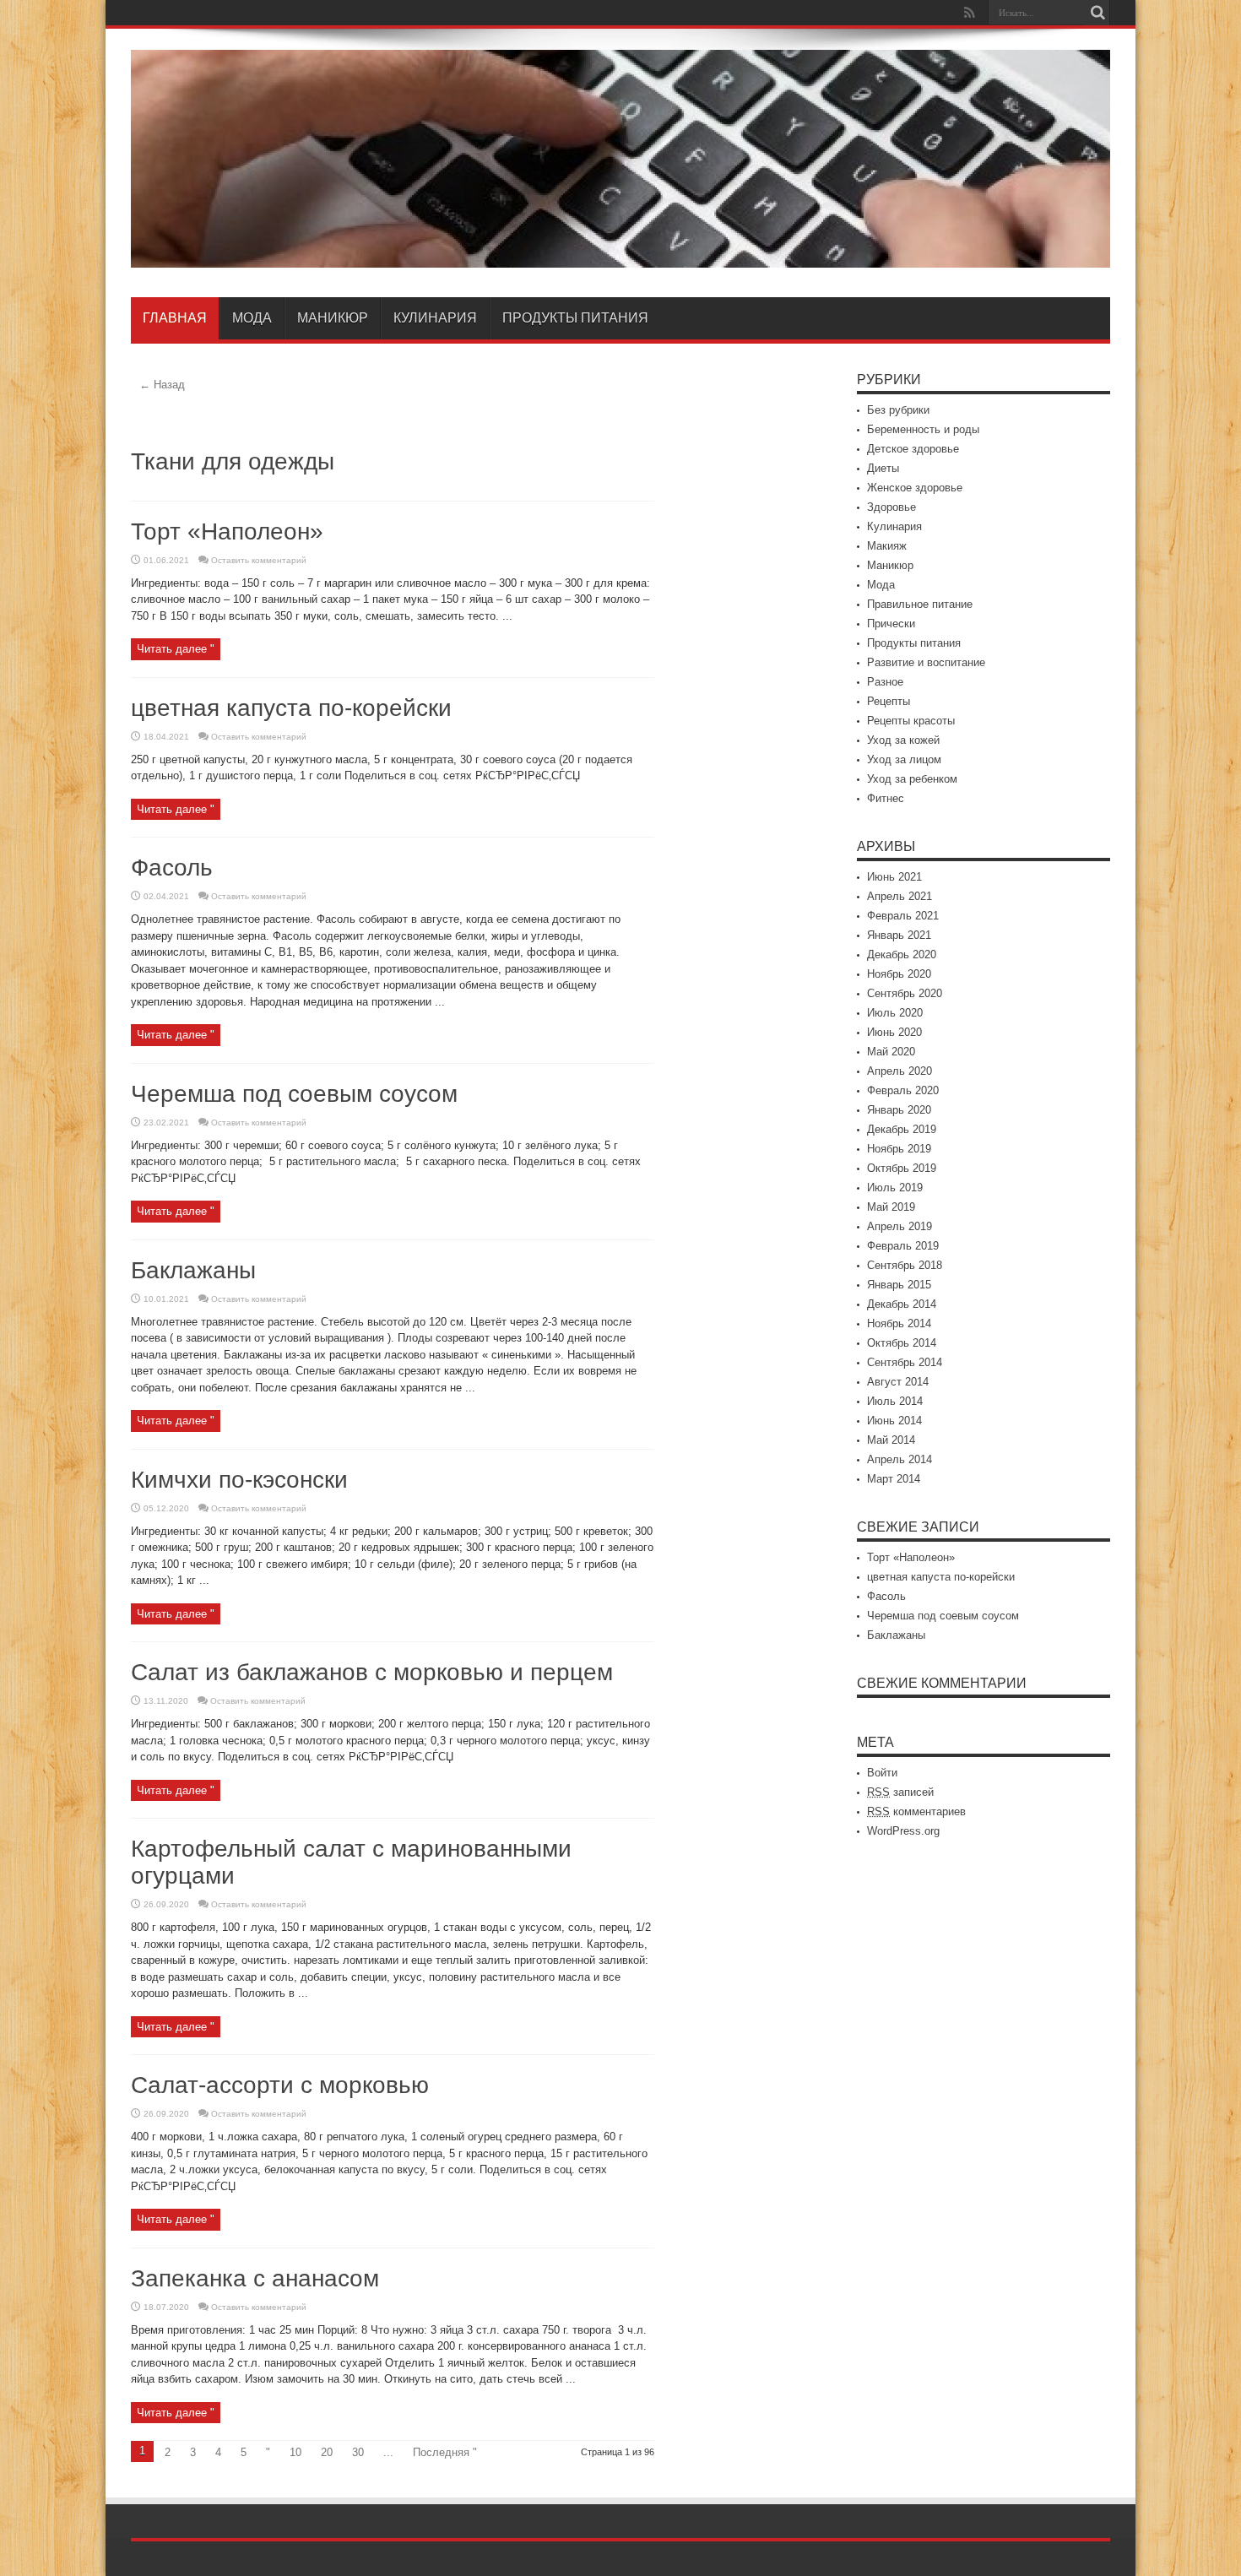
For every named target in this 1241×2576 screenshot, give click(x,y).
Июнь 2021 (894, 877)
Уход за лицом (904, 759)
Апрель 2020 (900, 1071)
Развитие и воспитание (926, 662)
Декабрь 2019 (902, 1129)
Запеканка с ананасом (255, 2278)
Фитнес (886, 798)
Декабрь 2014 (902, 1304)
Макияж (887, 546)
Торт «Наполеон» (227, 531)
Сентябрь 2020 (905, 993)
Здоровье (891, 507)
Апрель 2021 (900, 896)
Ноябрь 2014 (899, 1323)
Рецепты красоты (911, 721)
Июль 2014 (895, 1401)
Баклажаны (193, 1270)
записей (900, 1792)
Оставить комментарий (259, 560)
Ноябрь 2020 (899, 974)
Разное (885, 682)
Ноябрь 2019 (899, 1149)
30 (358, 2452)
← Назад (162, 385)
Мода (252, 318)
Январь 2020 (899, 1110)
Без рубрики (898, 410)
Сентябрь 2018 (905, 1265)
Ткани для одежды (233, 461)
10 (295, 2452)
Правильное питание (920, 604)
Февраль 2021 (903, 916)
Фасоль (172, 868)
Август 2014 (898, 1382)
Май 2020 (891, 1052)
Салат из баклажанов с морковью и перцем (372, 1672)
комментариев (916, 1811)
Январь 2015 (899, 1285)
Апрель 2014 (900, 1459)
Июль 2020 (895, 1013)
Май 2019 (891, 1207)
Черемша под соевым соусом (294, 1094)
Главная (175, 318)
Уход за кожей (903, 740)
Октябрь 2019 (902, 1168)
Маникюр (333, 318)
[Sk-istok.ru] (620, 255)
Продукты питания (575, 318)
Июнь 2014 (894, 1421)
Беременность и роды (923, 429)
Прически (891, 624)
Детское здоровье (913, 449)
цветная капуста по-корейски (291, 708)
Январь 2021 (899, 935)
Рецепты (889, 701)
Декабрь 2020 (902, 954)
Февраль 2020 (903, 1090)
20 (327, 2452)
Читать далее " (176, 649)
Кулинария (435, 318)
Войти (882, 1773)
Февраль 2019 (903, 1246)
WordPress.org (903, 1831)
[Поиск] (1097, 13)
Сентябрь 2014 (905, 1362)
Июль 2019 (895, 1188)
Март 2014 (894, 1479)
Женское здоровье (915, 488)
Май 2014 (891, 1440)
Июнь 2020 (894, 1032)
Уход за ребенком (912, 779)
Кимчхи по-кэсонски (239, 1480)
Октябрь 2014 (902, 1343)
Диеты (883, 468)
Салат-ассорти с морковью (280, 2085)
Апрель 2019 (900, 1226)
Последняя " (445, 2452)
